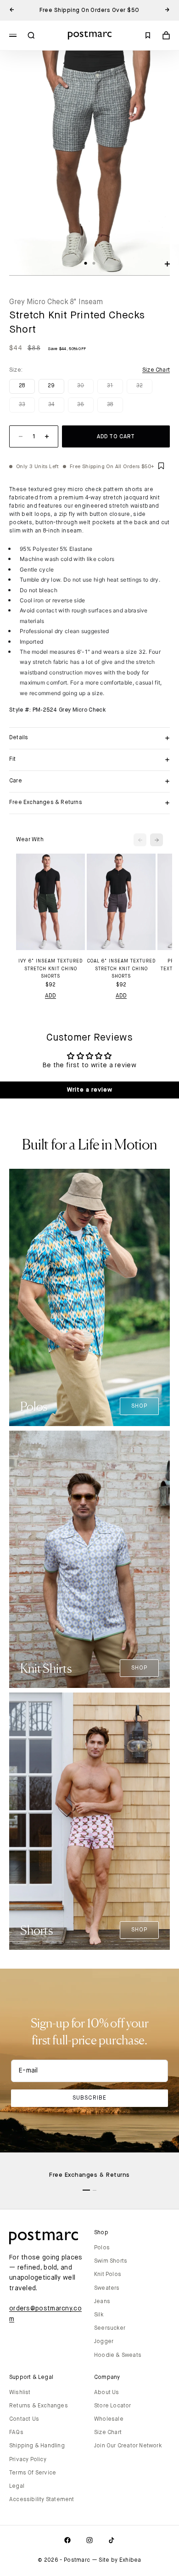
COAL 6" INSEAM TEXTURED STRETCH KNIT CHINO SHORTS (121, 969)
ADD (51, 996)
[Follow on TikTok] (112, 2540)
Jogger (104, 2342)
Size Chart (108, 2433)
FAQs (16, 2433)
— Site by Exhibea (117, 2560)
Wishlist (20, 2393)
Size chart (156, 370)
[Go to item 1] (86, 2190)
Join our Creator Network (128, 2446)
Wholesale (109, 2419)
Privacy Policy (28, 2460)
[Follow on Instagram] (89, 2540)
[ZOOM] (167, 264)
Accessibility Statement (42, 2500)
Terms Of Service (33, 2473)
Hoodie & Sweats (118, 2355)
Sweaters (107, 2288)
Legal (17, 2486)
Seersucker (110, 2328)
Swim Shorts (111, 2261)
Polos (102, 2248)
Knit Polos (108, 2275)
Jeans (102, 2302)
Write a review (90, 1090)
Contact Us (24, 2419)
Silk (99, 2315)
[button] (162, 467)
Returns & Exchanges (39, 2406)
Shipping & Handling (37, 2446)
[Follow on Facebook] (67, 2540)
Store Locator (113, 2406)
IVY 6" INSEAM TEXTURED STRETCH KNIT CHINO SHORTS (50, 969)
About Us (107, 2393)
